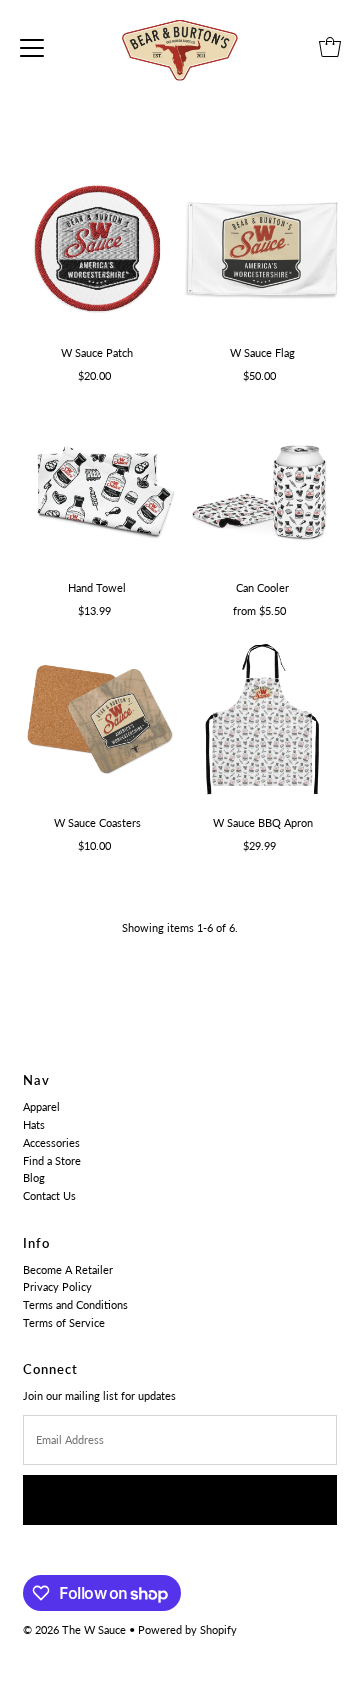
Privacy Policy (57, 1286)
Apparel (41, 1106)
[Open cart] (330, 47)
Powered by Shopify (187, 1629)
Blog (34, 1177)
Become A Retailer (68, 1269)
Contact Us (49, 1195)
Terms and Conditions (75, 1304)
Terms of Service (64, 1322)
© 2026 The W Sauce (74, 1629)
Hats (34, 1124)
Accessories (51, 1142)
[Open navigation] (32, 47)
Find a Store (52, 1160)
